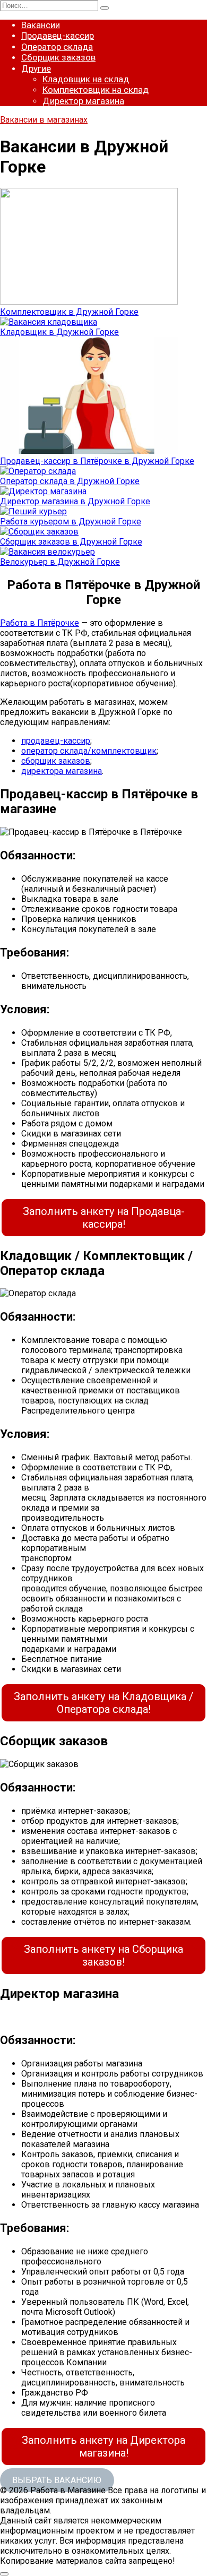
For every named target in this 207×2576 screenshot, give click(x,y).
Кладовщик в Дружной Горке (59, 332)
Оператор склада (57, 47)
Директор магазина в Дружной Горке (75, 501)
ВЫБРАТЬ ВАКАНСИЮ (57, 2480)
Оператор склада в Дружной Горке (70, 481)
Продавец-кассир (58, 36)
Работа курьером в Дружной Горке (71, 522)
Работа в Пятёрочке (40, 623)
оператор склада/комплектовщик (89, 751)
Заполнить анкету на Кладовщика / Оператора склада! (103, 1703)
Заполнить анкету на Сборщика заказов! (103, 1955)
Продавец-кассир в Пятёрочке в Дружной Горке (97, 461)
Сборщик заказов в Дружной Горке (71, 542)
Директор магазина (83, 101)
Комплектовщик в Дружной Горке (69, 312)
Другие (36, 68)
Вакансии (41, 25)
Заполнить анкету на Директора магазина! (103, 2446)
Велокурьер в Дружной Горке (60, 562)
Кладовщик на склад (86, 79)
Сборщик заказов (58, 57)
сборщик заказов (56, 761)
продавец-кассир (56, 741)
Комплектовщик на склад (96, 90)
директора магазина (62, 771)
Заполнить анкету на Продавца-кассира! (104, 1218)
